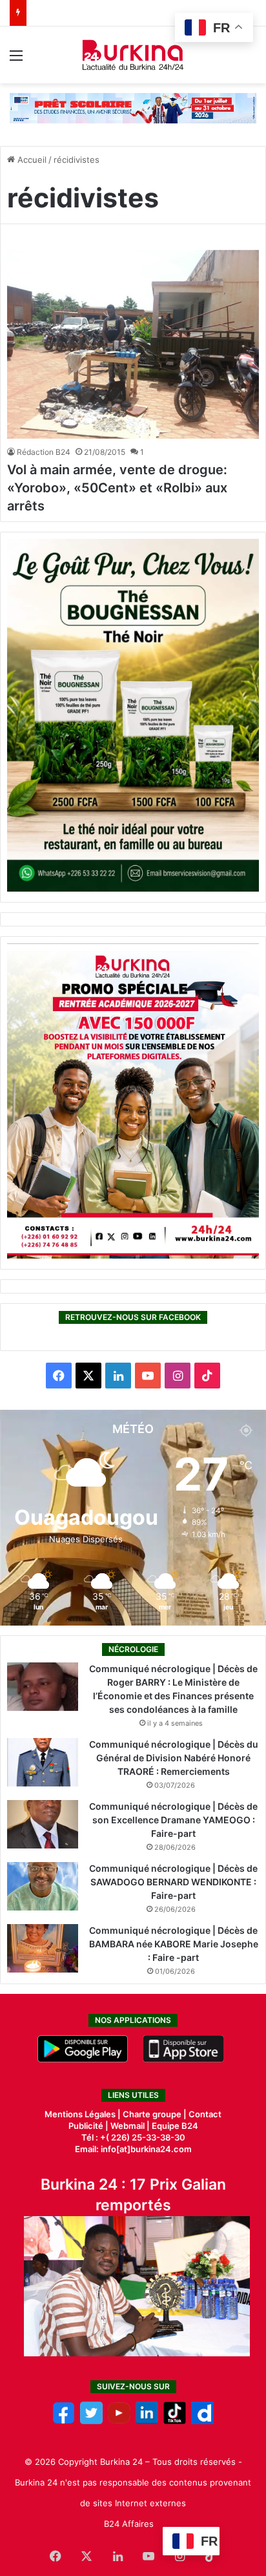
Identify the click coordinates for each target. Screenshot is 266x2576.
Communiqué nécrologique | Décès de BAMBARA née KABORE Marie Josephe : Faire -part (174, 1944)
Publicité (86, 2126)
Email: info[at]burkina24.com (133, 2149)
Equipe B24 (174, 2126)
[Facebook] (64, 2421)
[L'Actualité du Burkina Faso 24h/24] (133, 55)
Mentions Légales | (84, 2114)
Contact (205, 2114)
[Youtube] (119, 2421)
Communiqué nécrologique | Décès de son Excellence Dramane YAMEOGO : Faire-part (173, 1820)
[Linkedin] (147, 2421)
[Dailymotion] (202, 2421)
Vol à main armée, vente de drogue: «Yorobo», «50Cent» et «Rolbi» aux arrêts (117, 488)
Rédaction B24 (44, 452)
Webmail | (130, 2126)
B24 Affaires (129, 2524)
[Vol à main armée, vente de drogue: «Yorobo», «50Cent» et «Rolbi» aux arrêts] (133, 345)
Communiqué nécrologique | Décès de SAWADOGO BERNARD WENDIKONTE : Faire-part (173, 1882)
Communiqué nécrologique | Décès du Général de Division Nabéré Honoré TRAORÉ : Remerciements (174, 1758)
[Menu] (16, 60)
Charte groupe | (156, 2114)
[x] (91, 2421)
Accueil (31, 160)
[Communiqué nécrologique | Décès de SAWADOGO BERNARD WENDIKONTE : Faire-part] (43, 1886)
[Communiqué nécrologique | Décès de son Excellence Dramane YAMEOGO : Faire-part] (43, 1824)
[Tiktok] (175, 2421)
